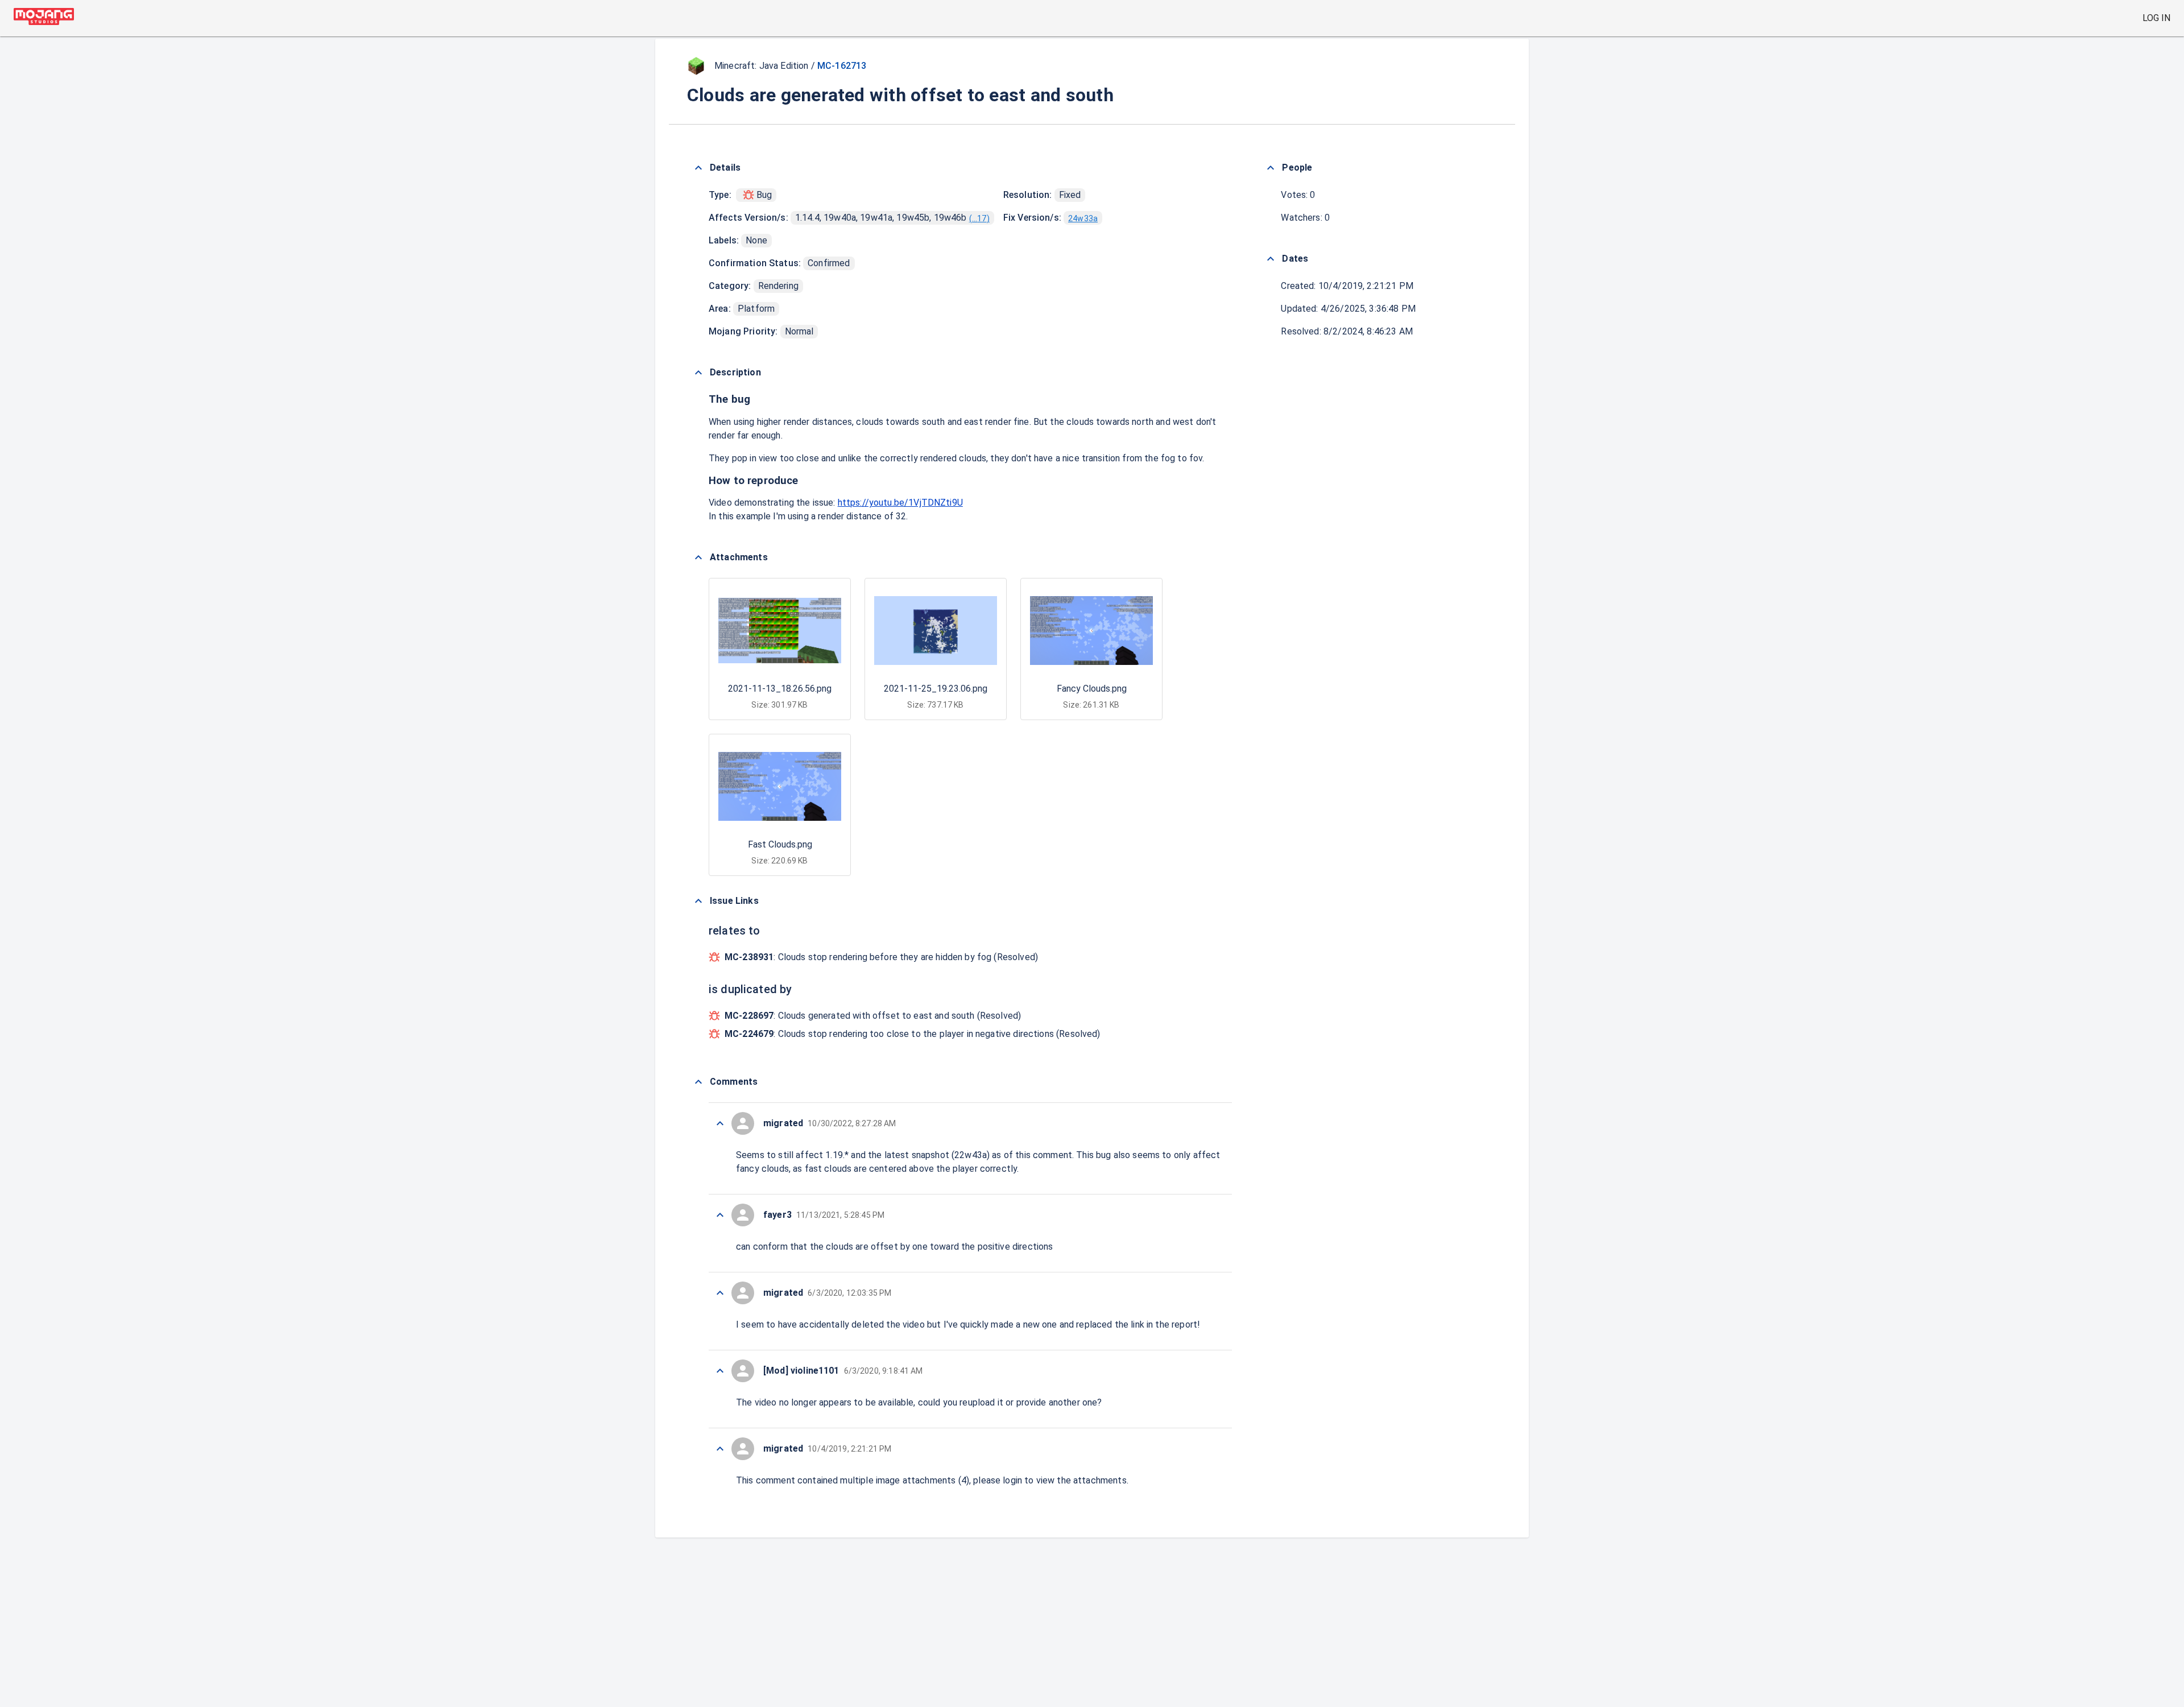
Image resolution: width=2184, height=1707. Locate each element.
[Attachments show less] (698, 557)
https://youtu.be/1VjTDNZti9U (900, 503)
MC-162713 (842, 66)
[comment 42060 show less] (720, 1123)
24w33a (1083, 218)
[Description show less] (698, 373)
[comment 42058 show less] (720, 1293)
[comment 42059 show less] (720, 1215)
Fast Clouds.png (780, 844)
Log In (2156, 18)
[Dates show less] (1271, 259)
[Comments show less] (698, 1082)
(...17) (979, 218)
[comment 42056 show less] (720, 1449)
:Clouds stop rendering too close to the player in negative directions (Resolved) (913, 1034)
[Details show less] (698, 168)
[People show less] (1271, 168)
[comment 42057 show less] (720, 1371)
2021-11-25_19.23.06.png (936, 689)
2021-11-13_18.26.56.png (780, 689)
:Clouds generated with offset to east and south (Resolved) (873, 1016)
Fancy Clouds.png (1092, 689)
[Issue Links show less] (698, 901)
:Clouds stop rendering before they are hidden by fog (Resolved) (881, 957)
